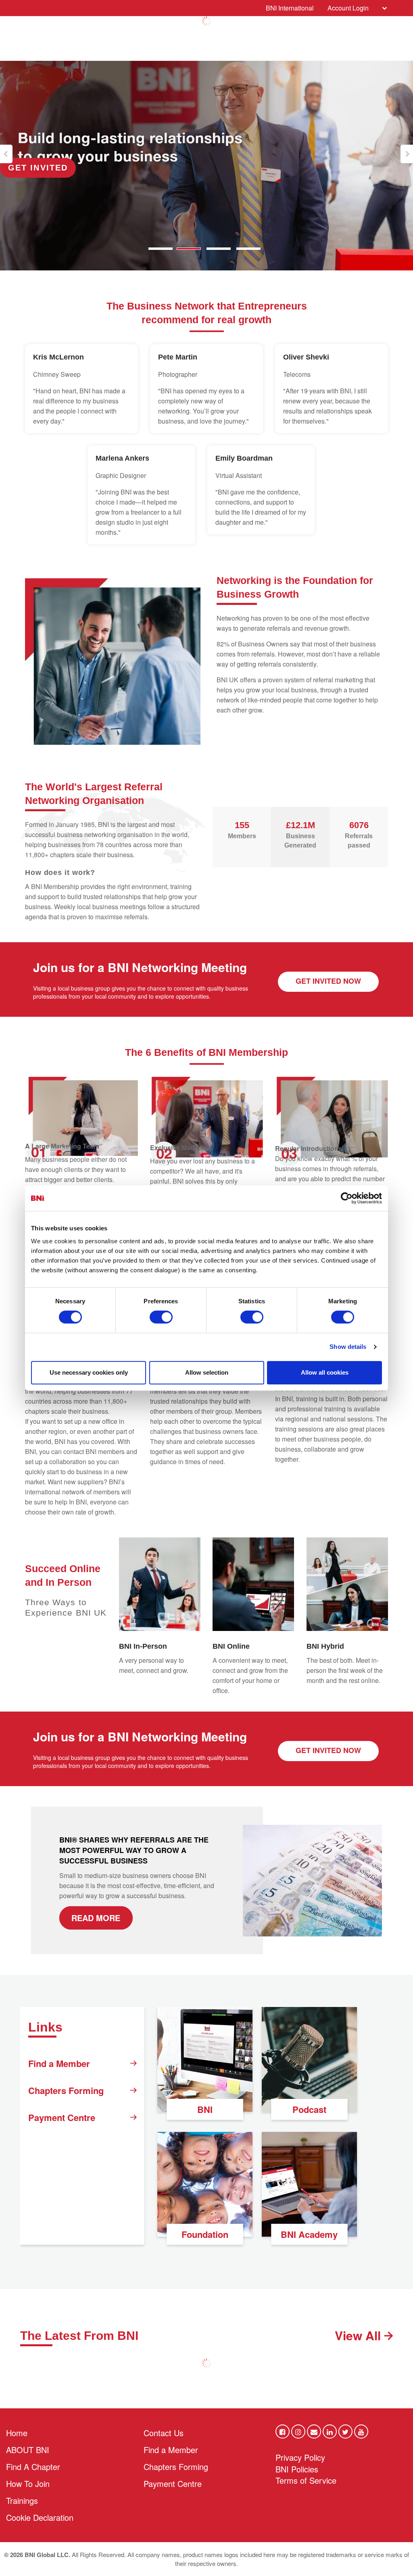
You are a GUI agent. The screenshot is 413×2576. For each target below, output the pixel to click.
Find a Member (59, 2063)
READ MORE (96, 1918)
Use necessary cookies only (89, 1372)
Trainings (22, 2500)
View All (359, 2335)
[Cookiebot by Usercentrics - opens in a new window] (347, 1198)
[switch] (161, 1317)
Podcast (309, 2109)
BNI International (290, 8)
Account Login (348, 8)
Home (17, 2433)
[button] (6, 154)
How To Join (28, 2484)
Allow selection (207, 1372)
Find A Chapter (33, 2467)
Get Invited (38, 168)
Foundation (205, 2234)
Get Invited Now (328, 981)
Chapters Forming (66, 2090)
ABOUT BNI (28, 2450)
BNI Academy (309, 2234)
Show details (348, 1347)
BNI (205, 2109)
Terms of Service (306, 2480)
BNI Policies (297, 2469)
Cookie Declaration (40, 2517)
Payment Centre (62, 2117)
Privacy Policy (300, 2457)
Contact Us (164, 2433)
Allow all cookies (325, 1372)
